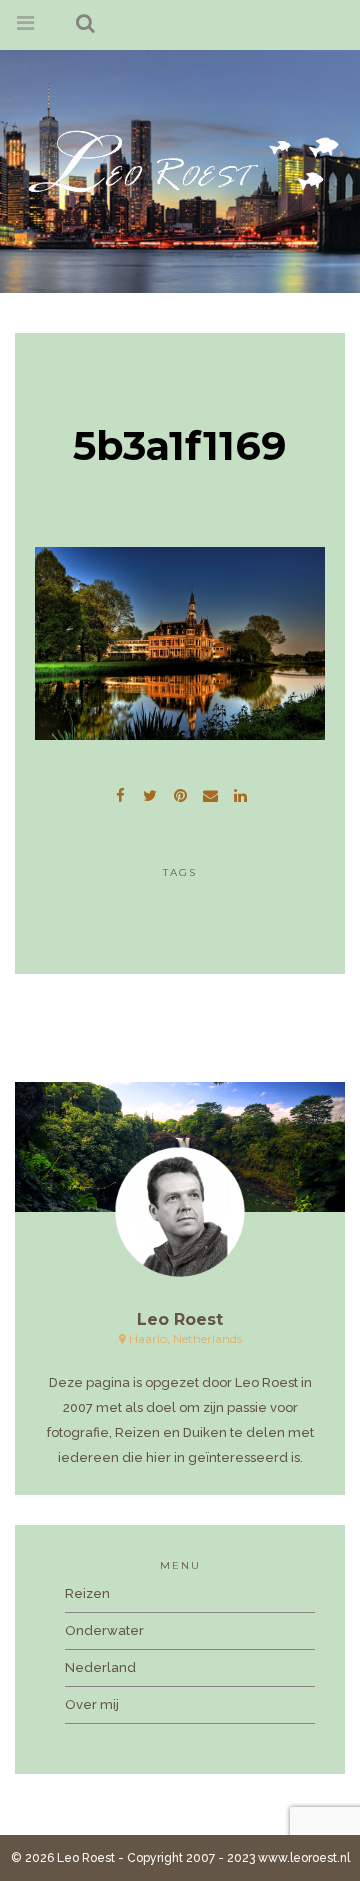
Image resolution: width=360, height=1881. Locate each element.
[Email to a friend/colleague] (210, 793)
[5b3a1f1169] (150, 793)
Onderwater (104, 1630)
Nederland (100, 1667)
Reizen (87, 1593)
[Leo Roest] (180, 160)
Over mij (92, 1704)
